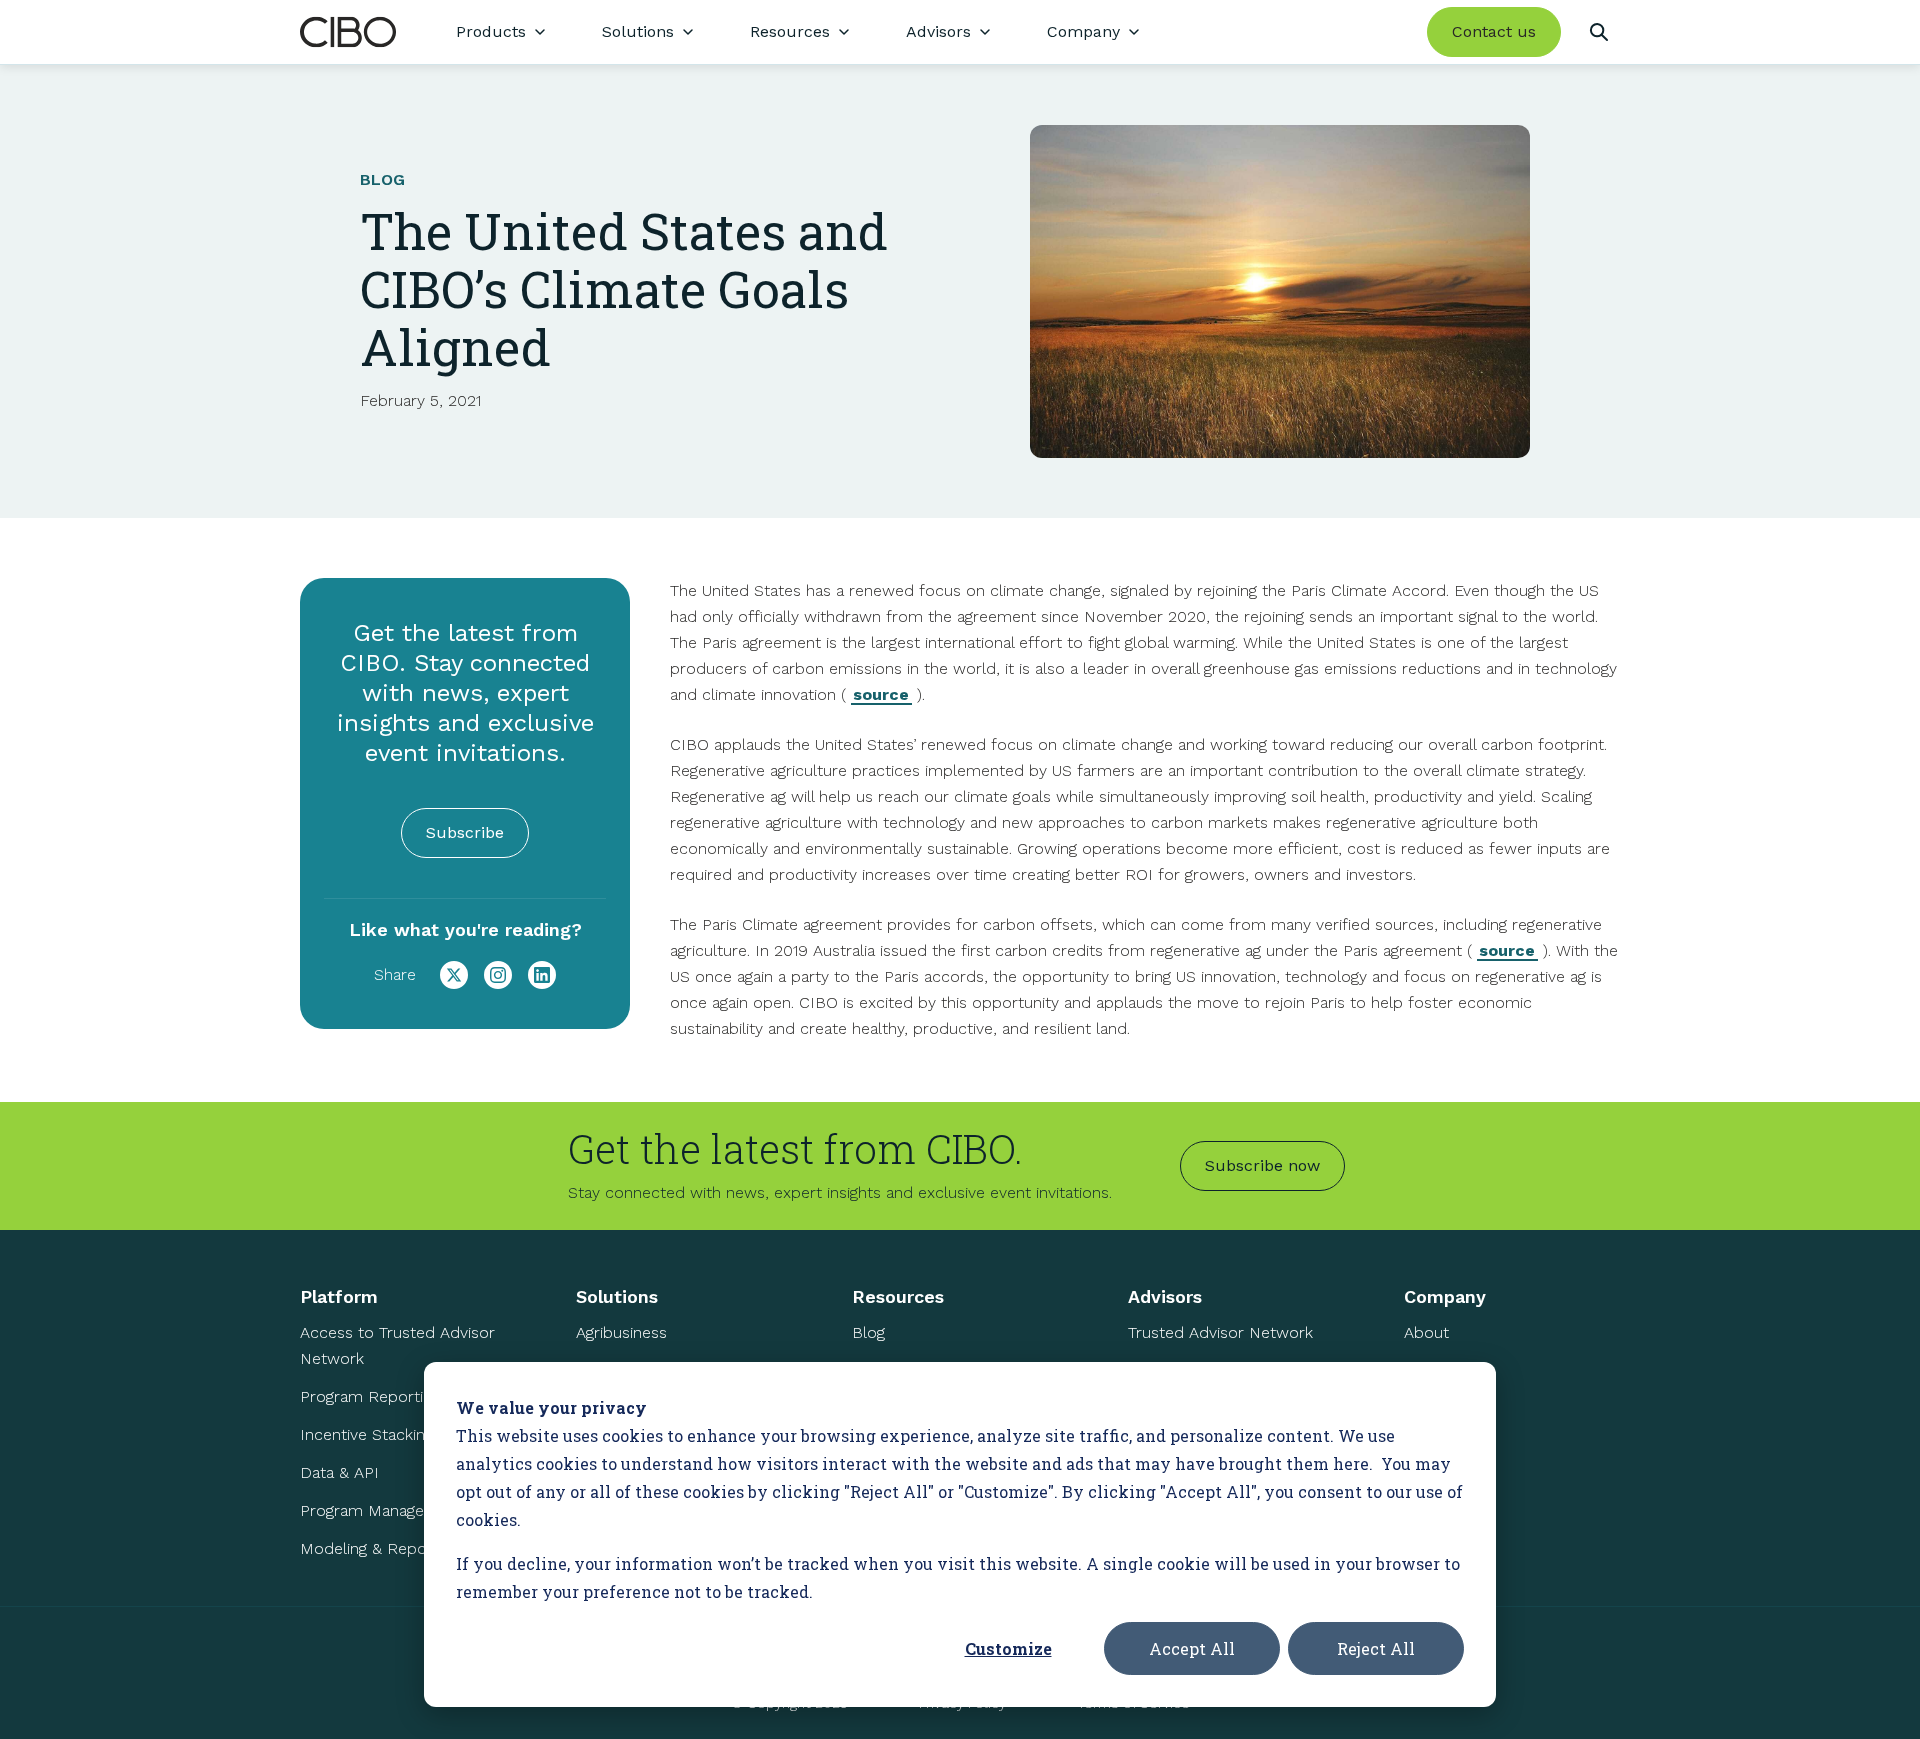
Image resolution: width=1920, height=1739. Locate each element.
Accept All (1192, 1648)
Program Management (381, 1510)
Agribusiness (621, 1332)
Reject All (1376, 1648)
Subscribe (465, 832)
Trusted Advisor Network (1220, 1332)
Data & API (339, 1472)
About (1426, 1332)
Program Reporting (370, 1396)
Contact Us (1445, 1446)
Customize (1008, 1648)
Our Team (1439, 1370)
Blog (868, 1332)
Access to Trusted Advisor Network (397, 1345)
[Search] (1598, 32)
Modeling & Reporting (379, 1548)
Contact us (1494, 31)
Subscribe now (1262, 1165)
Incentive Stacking (366, 1434)
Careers (1432, 1408)
